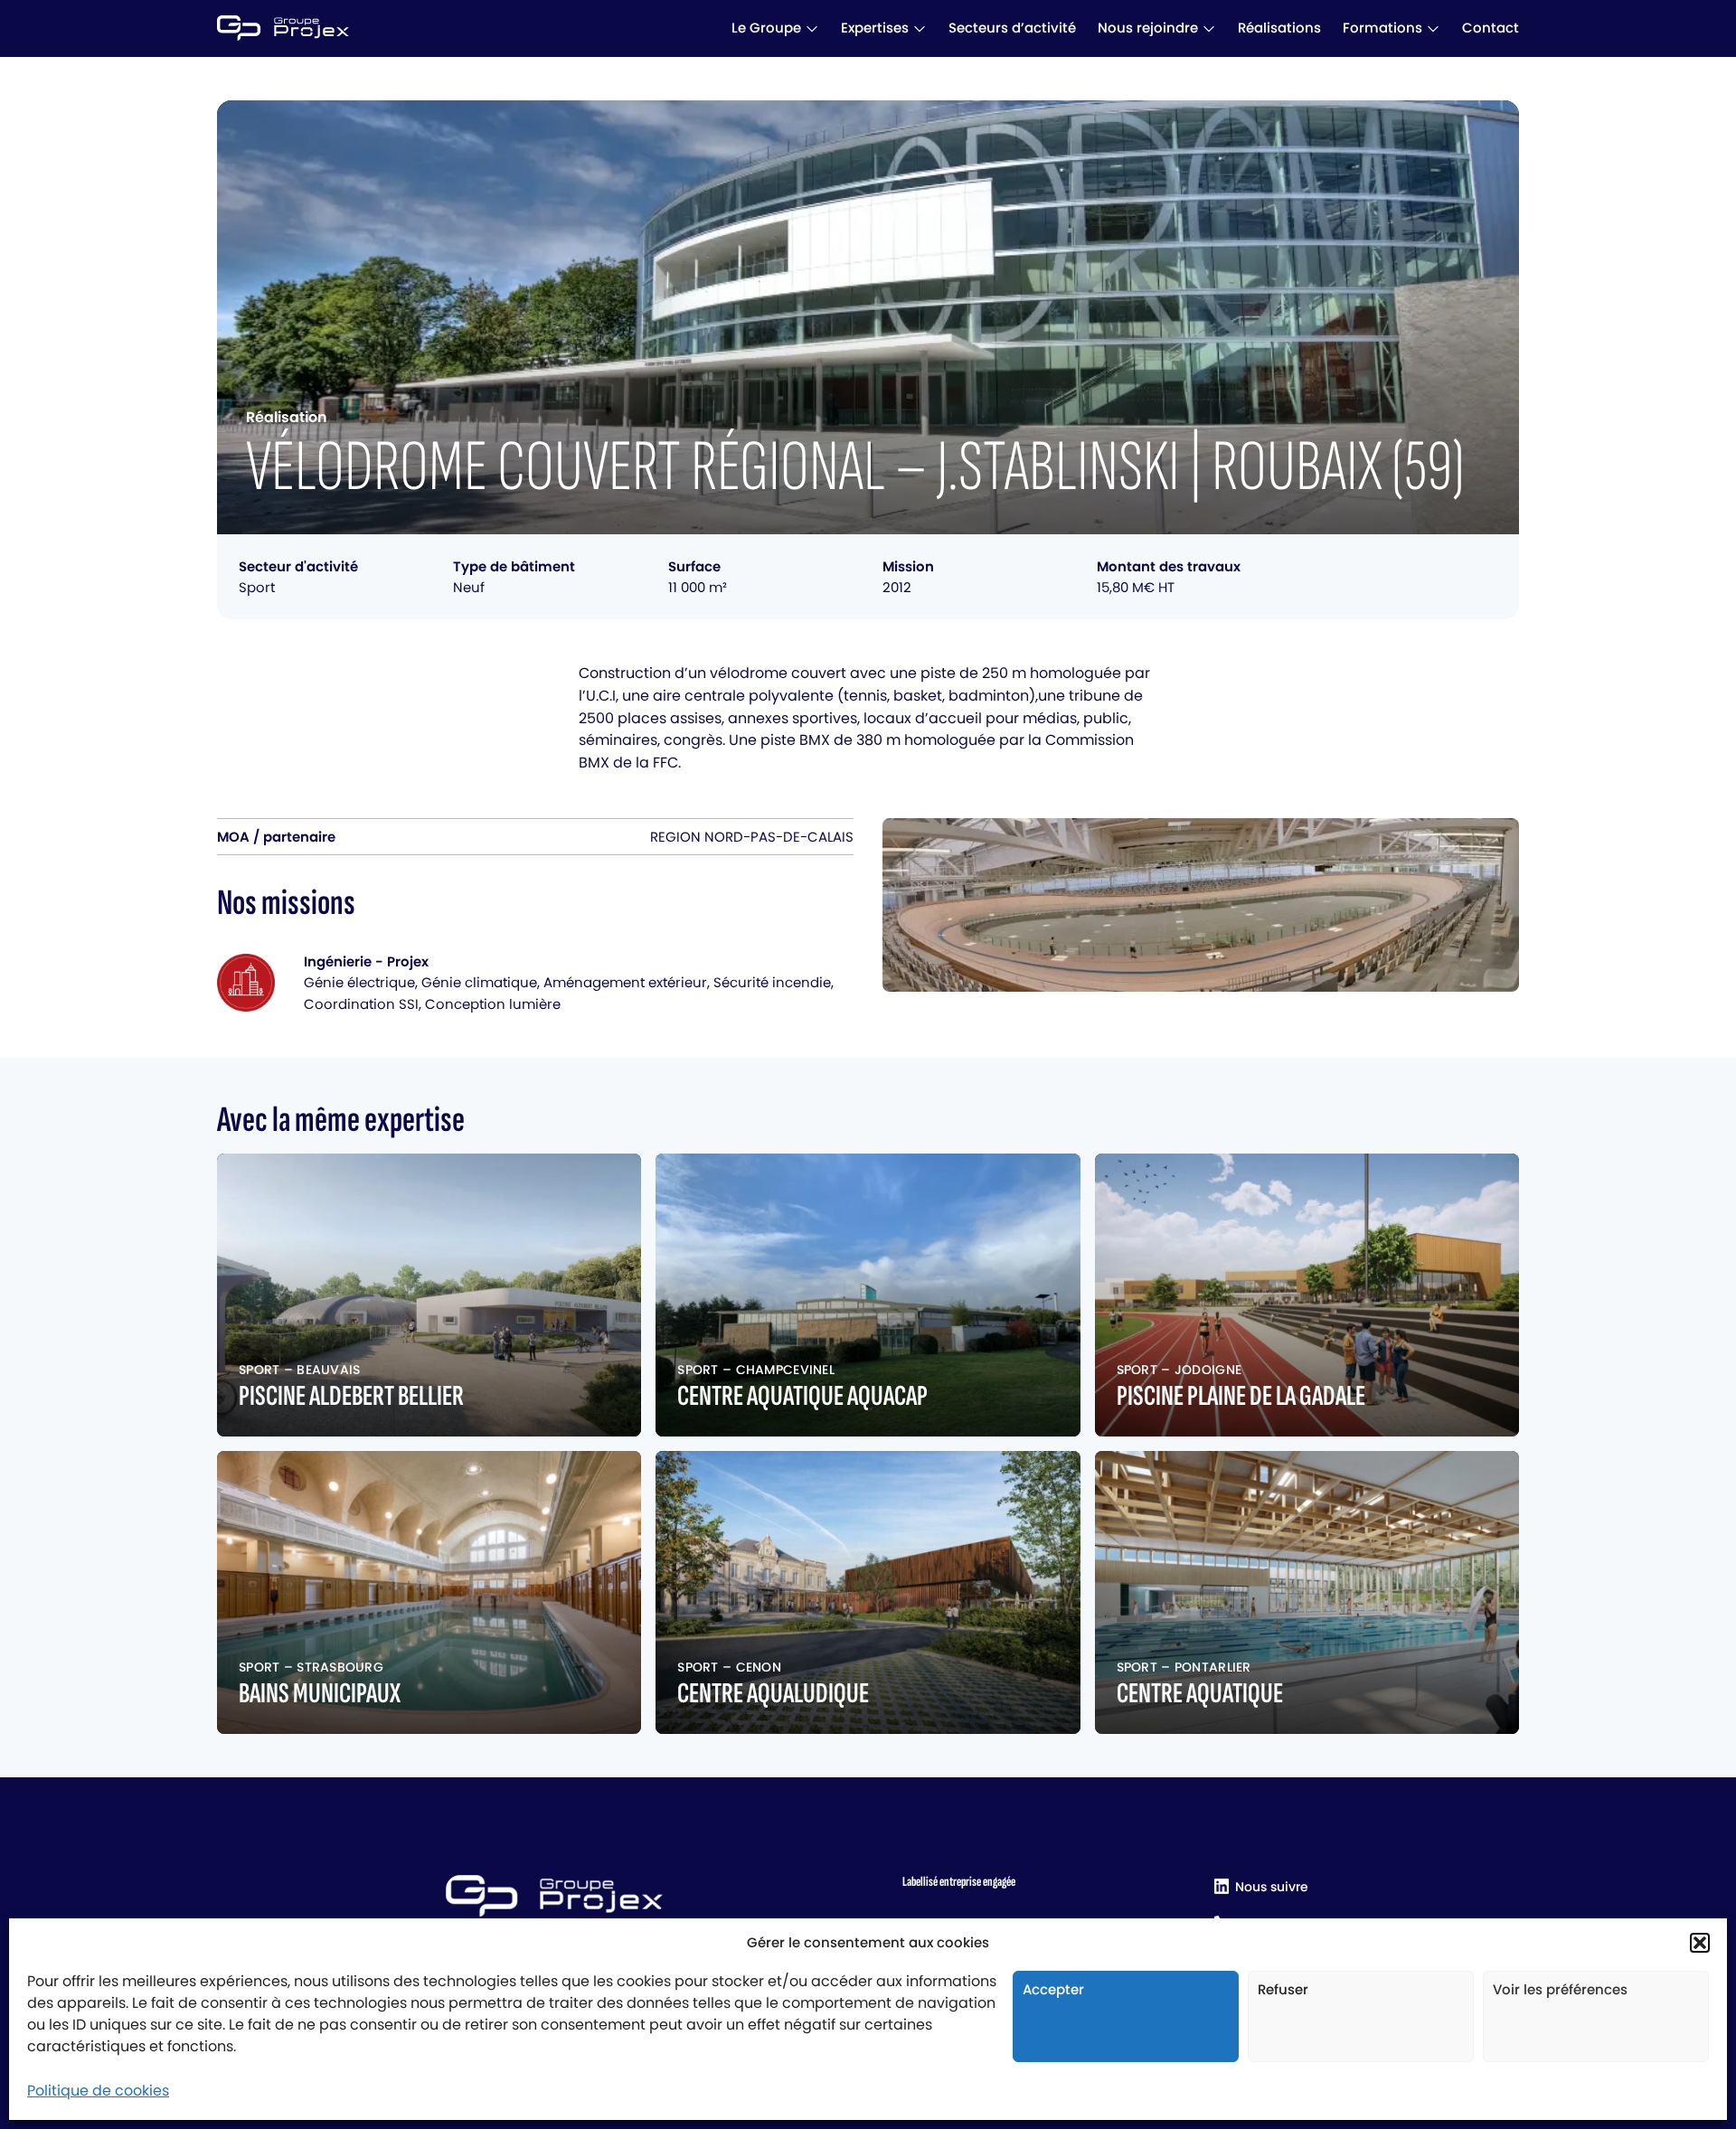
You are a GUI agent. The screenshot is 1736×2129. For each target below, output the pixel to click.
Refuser (1283, 1989)
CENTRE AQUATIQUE (1200, 1694)
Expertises (875, 28)
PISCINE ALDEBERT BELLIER (351, 1396)
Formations (1382, 28)
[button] (1700, 1943)
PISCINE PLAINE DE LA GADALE (1241, 1396)
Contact (1491, 28)
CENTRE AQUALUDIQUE (773, 1694)
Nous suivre (1272, 1887)
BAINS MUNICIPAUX (320, 1694)
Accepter (1053, 1989)
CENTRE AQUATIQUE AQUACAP (802, 1396)
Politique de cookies (98, 2091)
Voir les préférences (1560, 1989)
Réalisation (287, 417)
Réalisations (1279, 28)
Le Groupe (766, 28)
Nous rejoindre (1148, 28)
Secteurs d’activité (1012, 28)
